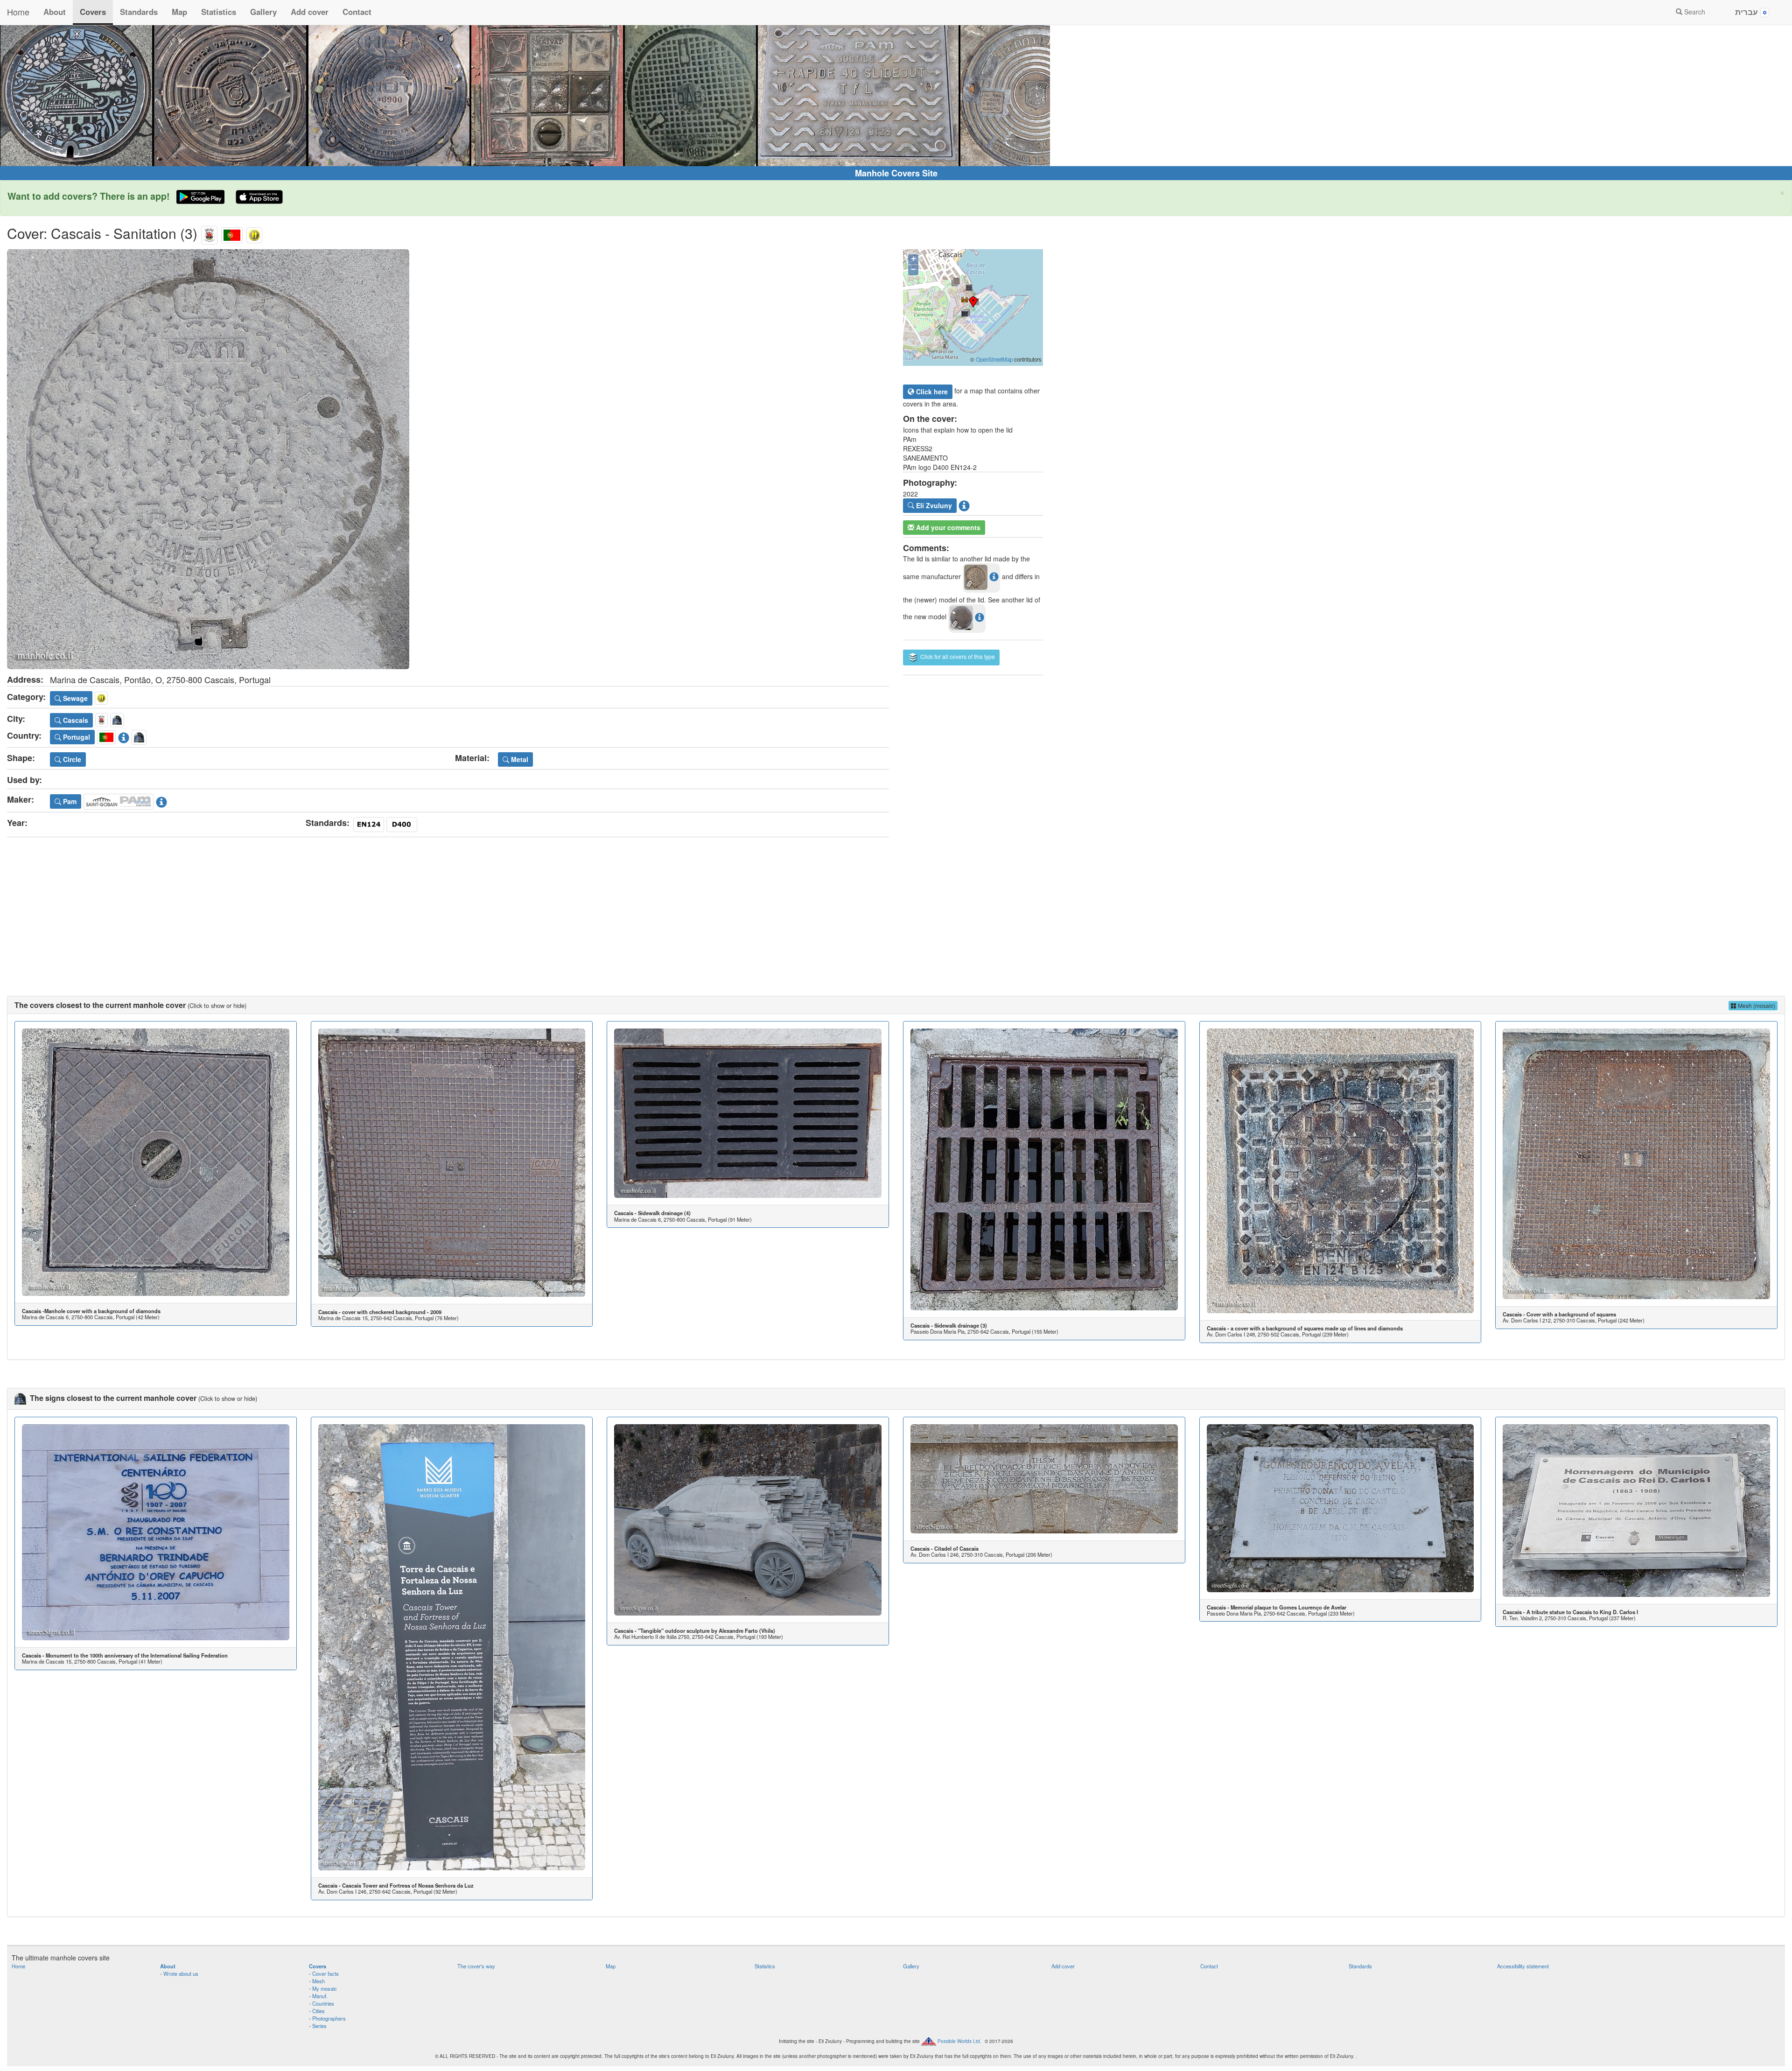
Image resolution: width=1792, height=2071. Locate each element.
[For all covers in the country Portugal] (232, 233)
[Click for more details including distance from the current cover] (994, 576)
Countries (323, 2003)
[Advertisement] (896, 907)
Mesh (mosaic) (1756, 1005)
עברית (1748, 12)
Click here (931, 392)
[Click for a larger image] (448, 459)
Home (18, 12)
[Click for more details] (156, 1162)
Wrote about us (181, 1973)
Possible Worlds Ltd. (959, 2041)
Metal (519, 759)
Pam (69, 801)
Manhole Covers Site (896, 173)
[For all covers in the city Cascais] (209, 233)
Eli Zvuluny (933, 505)
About (55, 12)
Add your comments (947, 527)
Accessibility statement (1523, 1966)
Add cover (310, 12)
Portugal (76, 737)
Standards (139, 12)
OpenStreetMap (994, 359)
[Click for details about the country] (124, 736)
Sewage (74, 698)
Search (1694, 12)
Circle (71, 759)
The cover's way (476, 1966)
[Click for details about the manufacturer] (161, 800)
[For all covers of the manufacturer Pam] (119, 800)
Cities (318, 2011)
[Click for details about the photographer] (964, 504)
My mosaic (325, 1988)
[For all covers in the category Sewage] (254, 233)
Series (319, 2026)
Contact (357, 12)
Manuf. (320, 1996)
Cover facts (325, 1973)
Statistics (219, 12)
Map (179, 12)
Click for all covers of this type (957, 656)
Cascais (75, 720)
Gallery (263, 12)
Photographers (329, 2018)
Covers (93, 12)
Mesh (318, 1981)
